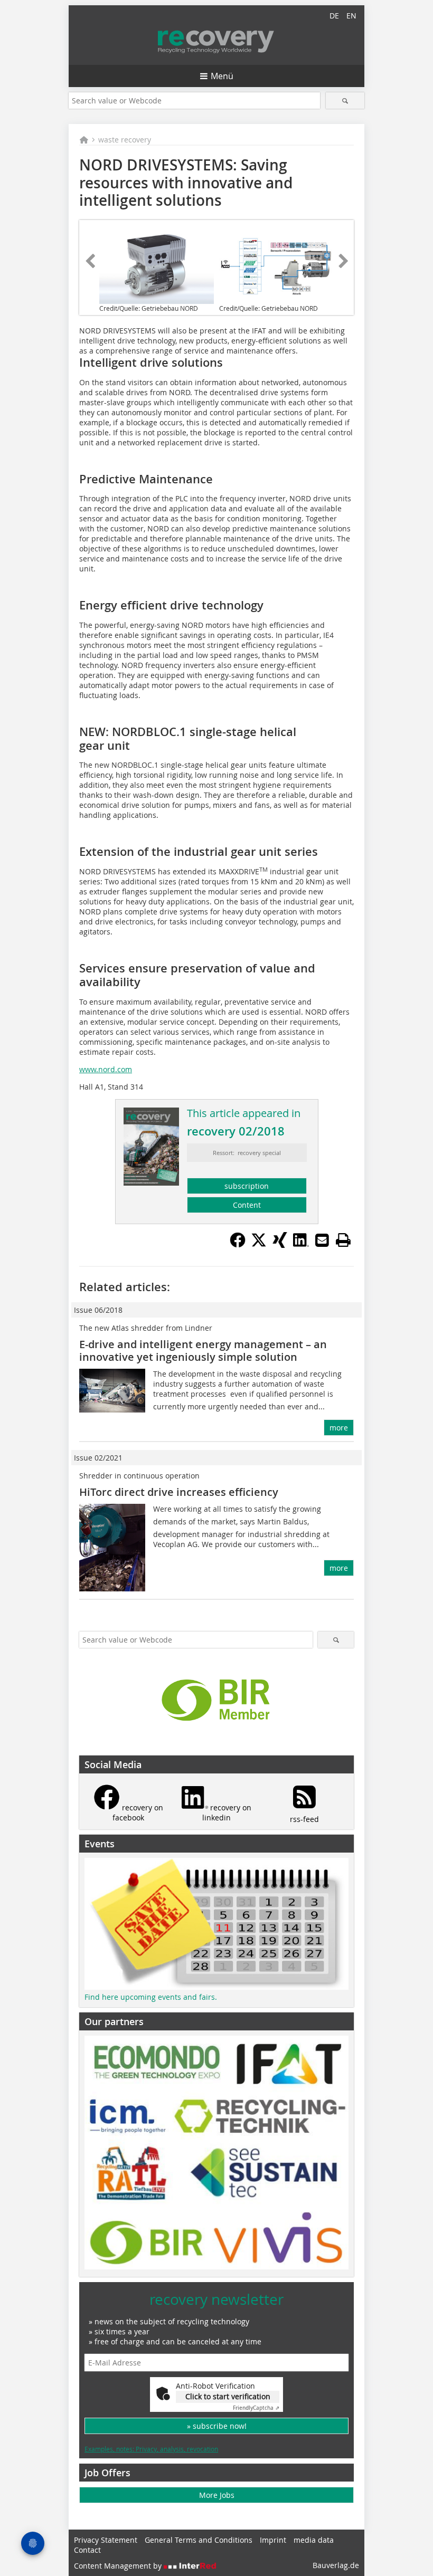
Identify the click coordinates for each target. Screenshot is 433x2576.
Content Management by (119, 2566)
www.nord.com (106, 1069)
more (339, 1428)
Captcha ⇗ (256, 2408)
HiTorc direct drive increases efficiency (179, 1492)
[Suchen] (345, 101)
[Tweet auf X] (259, 1245)
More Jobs (217, 2495)
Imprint (273, 2540)
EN (351, 16)
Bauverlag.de (336, 2565)
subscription (247, 1186)
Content (247, 1205)
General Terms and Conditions (199, 2540)
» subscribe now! (217, 2426)
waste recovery (125, 140)
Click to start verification (228, 2396)
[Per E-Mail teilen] (322, 1240)
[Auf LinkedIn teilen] (301, 1245)
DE (334, 16)
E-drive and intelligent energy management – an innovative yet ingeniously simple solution (203, 1351)
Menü (222, 76)
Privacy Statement (106, 2540)
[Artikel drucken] (343, 1240)
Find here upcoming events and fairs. (151, 1997)
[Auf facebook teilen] (238, 1245)
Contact (87, 2550)
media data (314, 2540)
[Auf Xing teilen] (280, 1245)
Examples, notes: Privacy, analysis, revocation (151, 2449)
